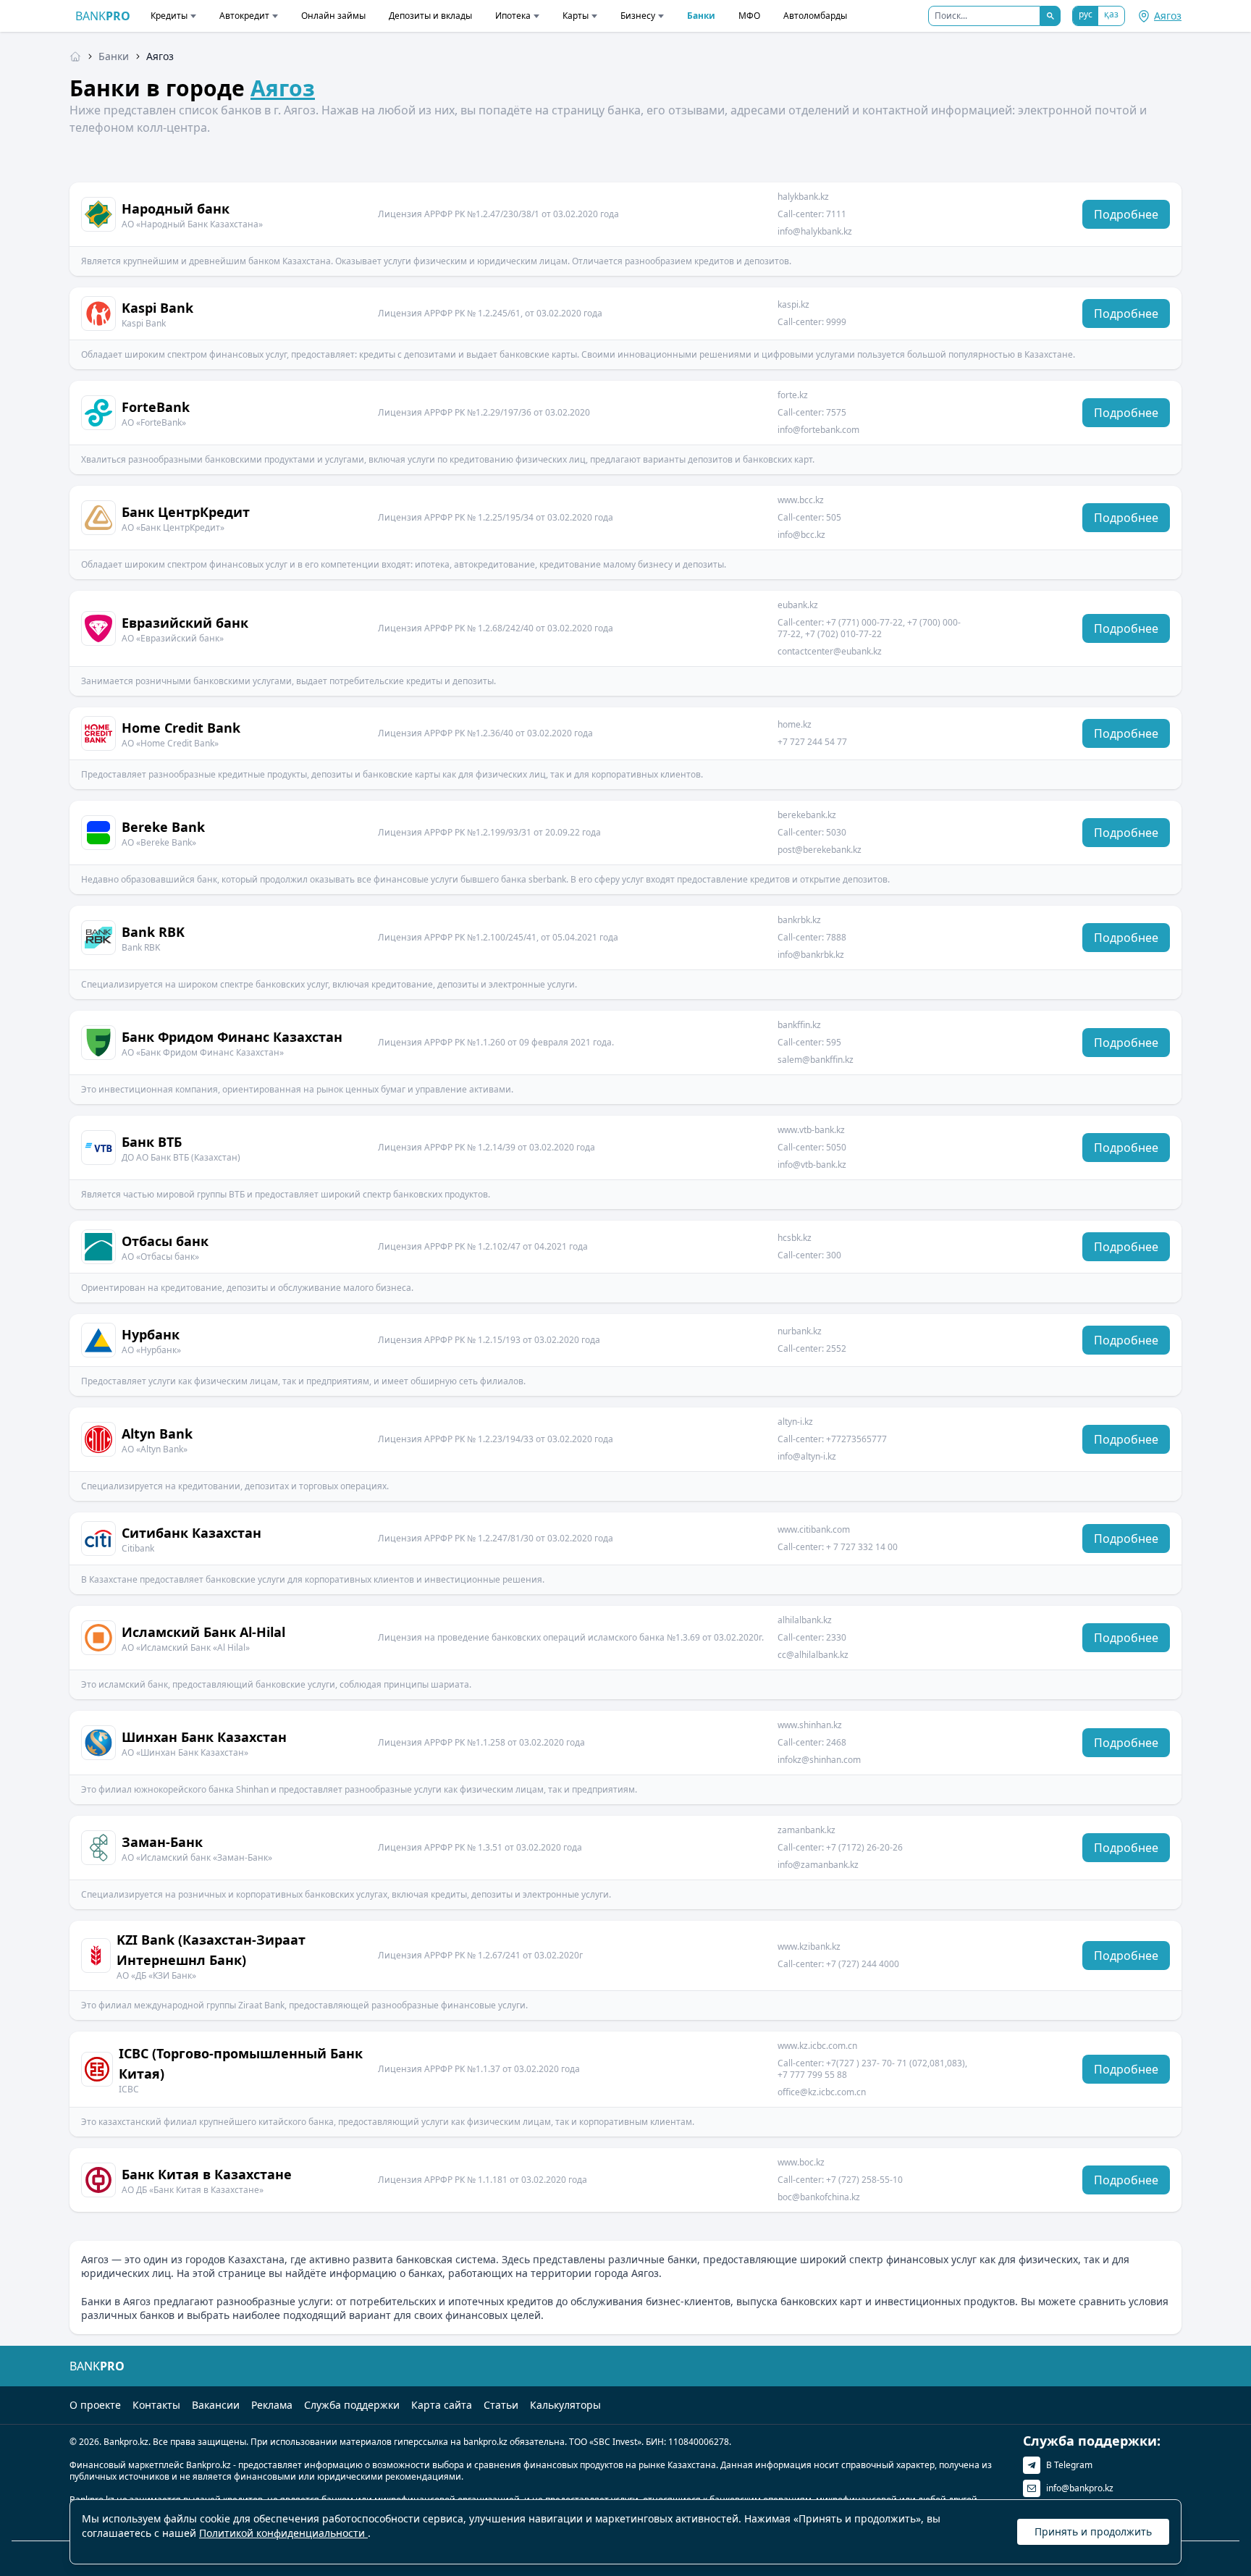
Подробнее (1126, 214)
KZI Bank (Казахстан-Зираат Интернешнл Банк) (211, 1950)
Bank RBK (153, 932)
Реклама (272, 2405)
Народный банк (176, 209)
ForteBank (156, 407)
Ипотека (513, 16)
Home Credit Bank (181, 728)
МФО (749, 16)
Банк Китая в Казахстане (207, 2174)
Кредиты (169, 16)
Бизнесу (638, 16)
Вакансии (216, 2405)
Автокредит (244, 16)
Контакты (156, 2405)
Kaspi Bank (157, 308)
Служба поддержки (352, 2405)
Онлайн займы (333, 16)
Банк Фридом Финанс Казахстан (232, 1037)
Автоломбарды (815, 16)
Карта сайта (442, 2405)
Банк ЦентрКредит (186, 512)
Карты (576, 16)
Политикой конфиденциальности (283, 2533)
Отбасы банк (165, 1241)
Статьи (501, 2405)
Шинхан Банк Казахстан (204, 1737)
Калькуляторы (565, 2405)
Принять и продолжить (1093, 2531)
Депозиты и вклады (430, 16)
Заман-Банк (162, 1842)
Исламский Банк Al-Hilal (203, 1632)
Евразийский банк (185, 623)
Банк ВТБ (152, 1142)
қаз (1111, 14)
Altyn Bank (157, 1434)
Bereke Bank (163, 827)
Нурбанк (151, 1334)
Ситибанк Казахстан (191, 1533)
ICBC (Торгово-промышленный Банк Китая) (241, 2063)
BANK (103, 16)
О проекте (95, 2405)
